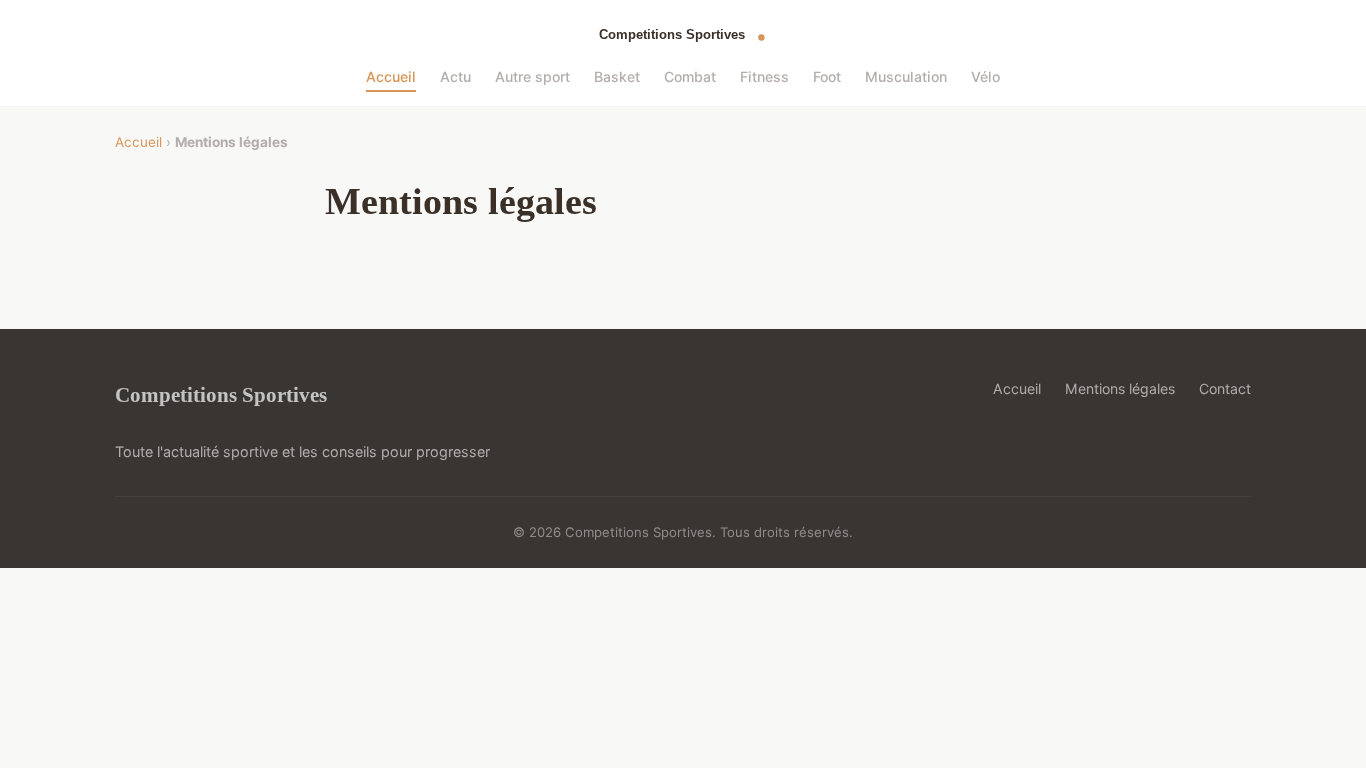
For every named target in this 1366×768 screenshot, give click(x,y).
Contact (1225, 388)
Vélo (985, 76)
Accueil (391, 76)
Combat (690, 76)
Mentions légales (1120, 388)
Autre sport (532, 76)
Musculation (906, 76)
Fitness (764, 76)
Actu (455, 76)
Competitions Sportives (221, 394)
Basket (617, 76)
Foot (827, 76)
